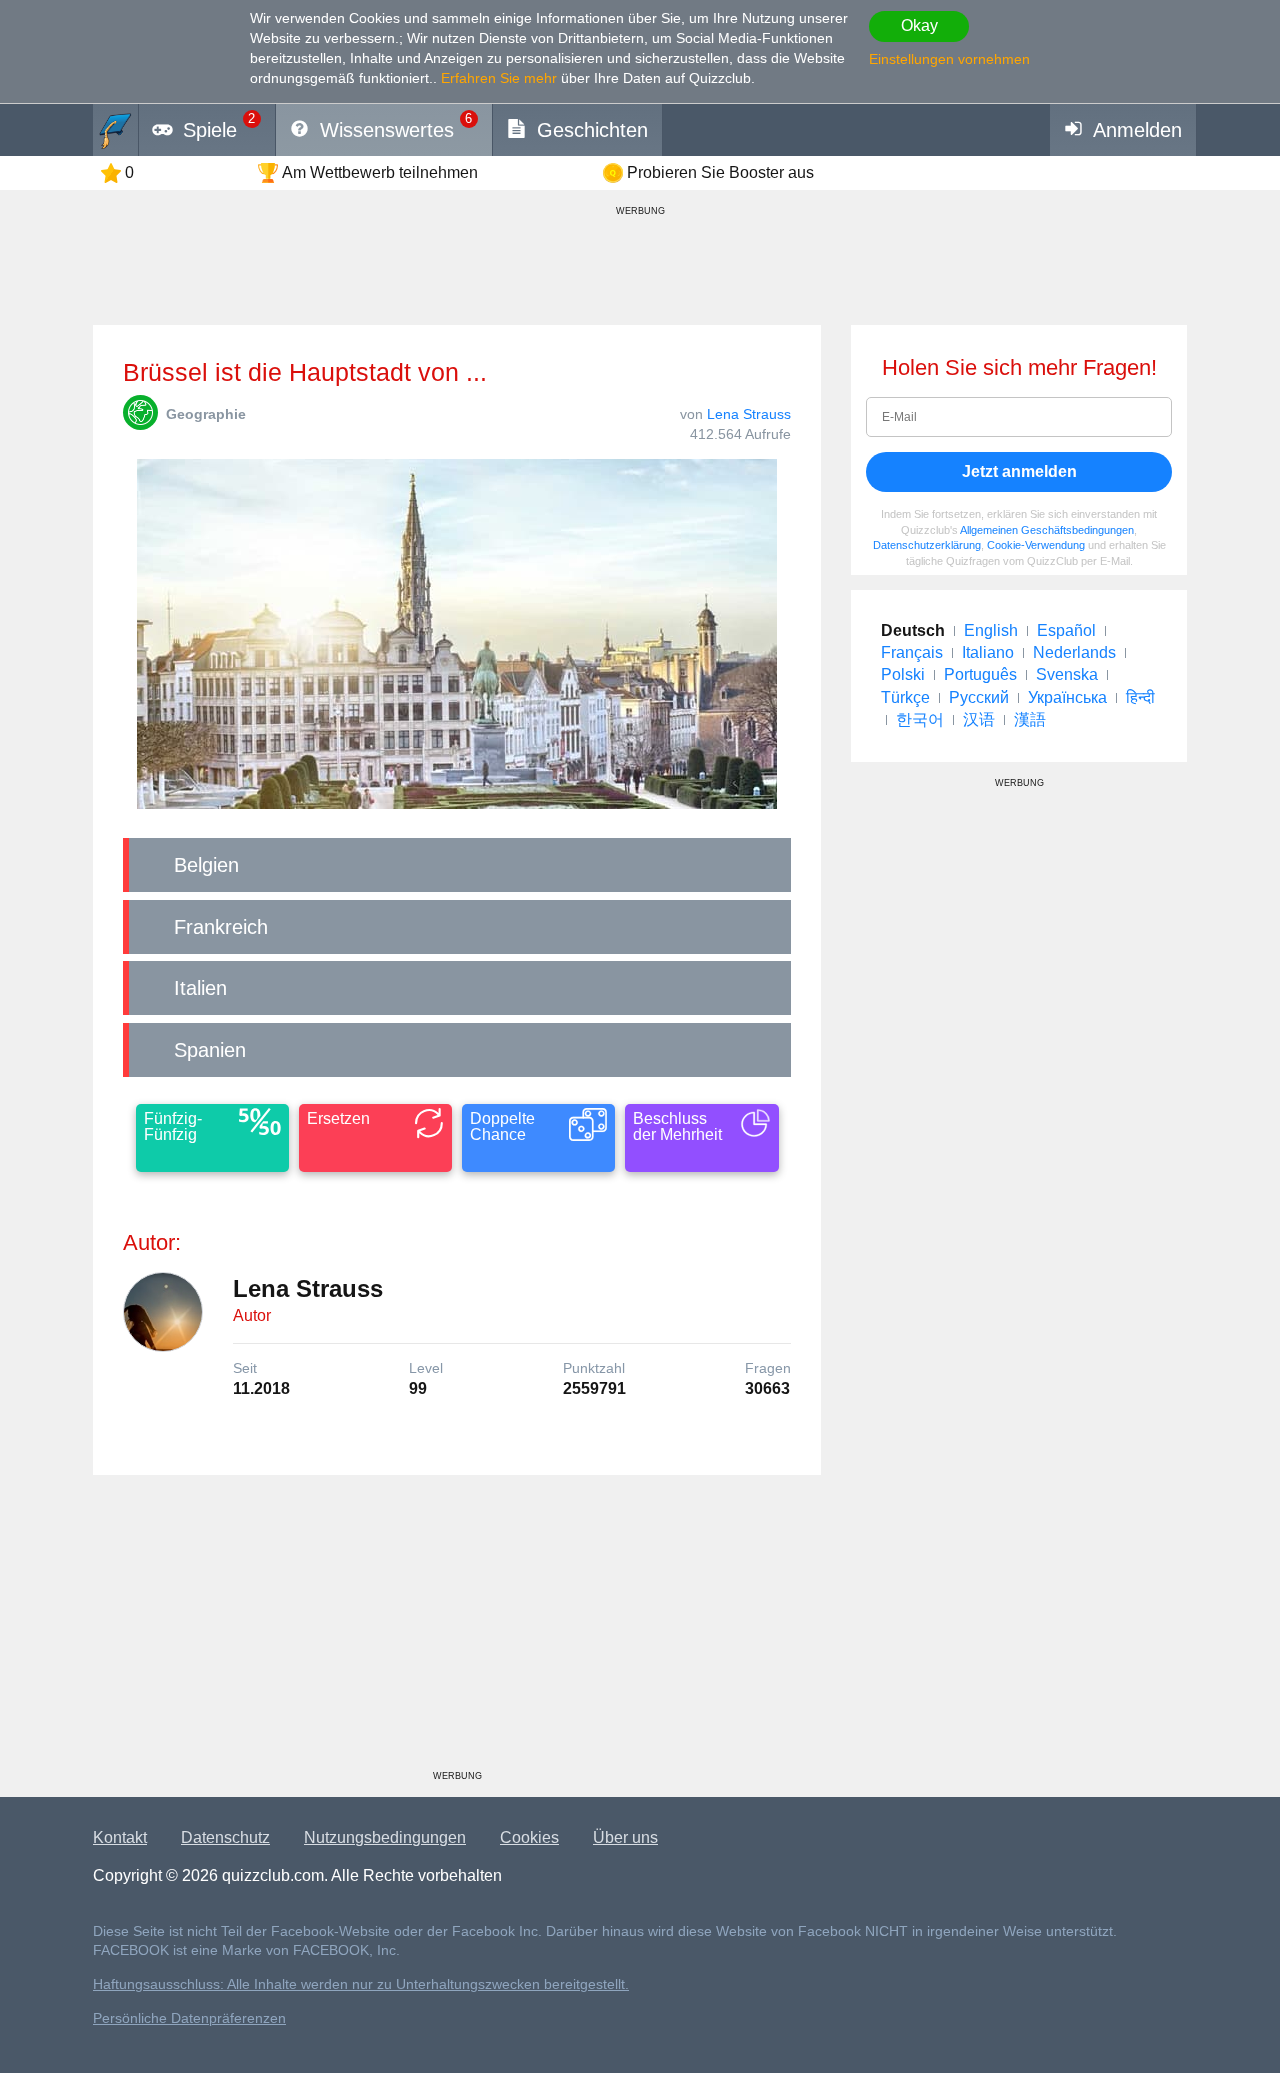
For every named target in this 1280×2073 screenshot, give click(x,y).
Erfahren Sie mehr (499, 78)
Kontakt (120, 1837)
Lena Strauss (749, 414)
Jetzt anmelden (1019, 471)
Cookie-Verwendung (1036, 545)
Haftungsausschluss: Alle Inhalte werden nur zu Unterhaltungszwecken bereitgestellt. (361, 1984)
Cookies (529, 1837)
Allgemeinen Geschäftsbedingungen (1047, 530)
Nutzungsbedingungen (385, 1837)
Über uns (625, 1837)
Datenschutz (225, 1837)
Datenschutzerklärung (927, 545)
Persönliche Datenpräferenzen (189, 2018)
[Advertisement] (457, 1630)
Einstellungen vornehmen (949, 59)
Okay (919, 25)
